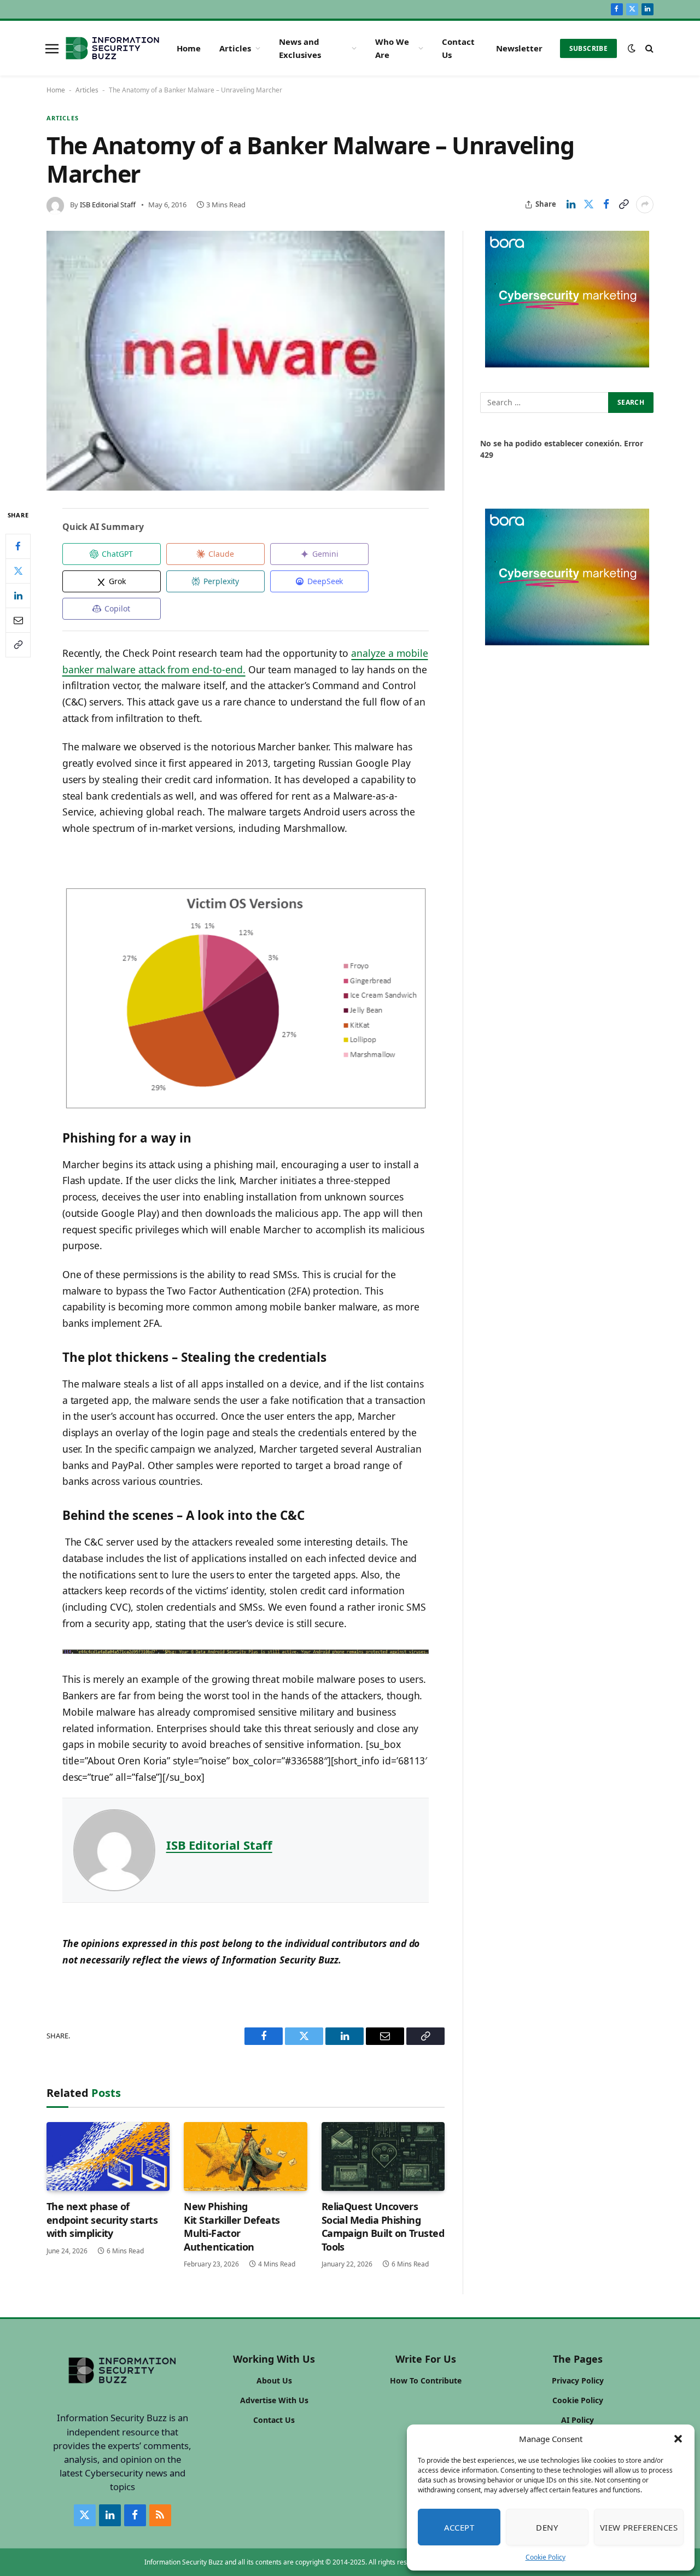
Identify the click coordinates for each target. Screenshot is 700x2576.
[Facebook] (18, 546)
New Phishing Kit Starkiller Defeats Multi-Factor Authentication (232, 2226)
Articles (235, 48)
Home (189, 48)
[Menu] (52, 48)
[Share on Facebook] (606, 205)
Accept (459, 2527)
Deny (547, 2527)
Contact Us (458, 48)
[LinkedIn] (18, 596)
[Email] (18, 620)
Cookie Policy (546, 2557)
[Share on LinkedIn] (571, 205)
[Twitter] (18, 571)
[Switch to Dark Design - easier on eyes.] (632, 48)
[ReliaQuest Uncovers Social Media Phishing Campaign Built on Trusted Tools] (383, 2157)
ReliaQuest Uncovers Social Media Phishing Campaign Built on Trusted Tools (383, 2226)
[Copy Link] (623, 205)
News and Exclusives (300, 48)
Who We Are (392, 48)
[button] (678, 2439)
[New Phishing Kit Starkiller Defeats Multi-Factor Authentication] (245, 2157)
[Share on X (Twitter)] (588, 205)
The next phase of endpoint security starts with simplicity (102, 2220)
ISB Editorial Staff (108, 205)
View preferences (639, 2527)
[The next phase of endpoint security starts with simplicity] (108, 2157)
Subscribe (588, 48)
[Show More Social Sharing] (645, 205)
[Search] (648, 48)
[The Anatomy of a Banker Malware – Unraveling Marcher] (246, 361)
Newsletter (519, 48)
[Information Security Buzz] (112, 48)
